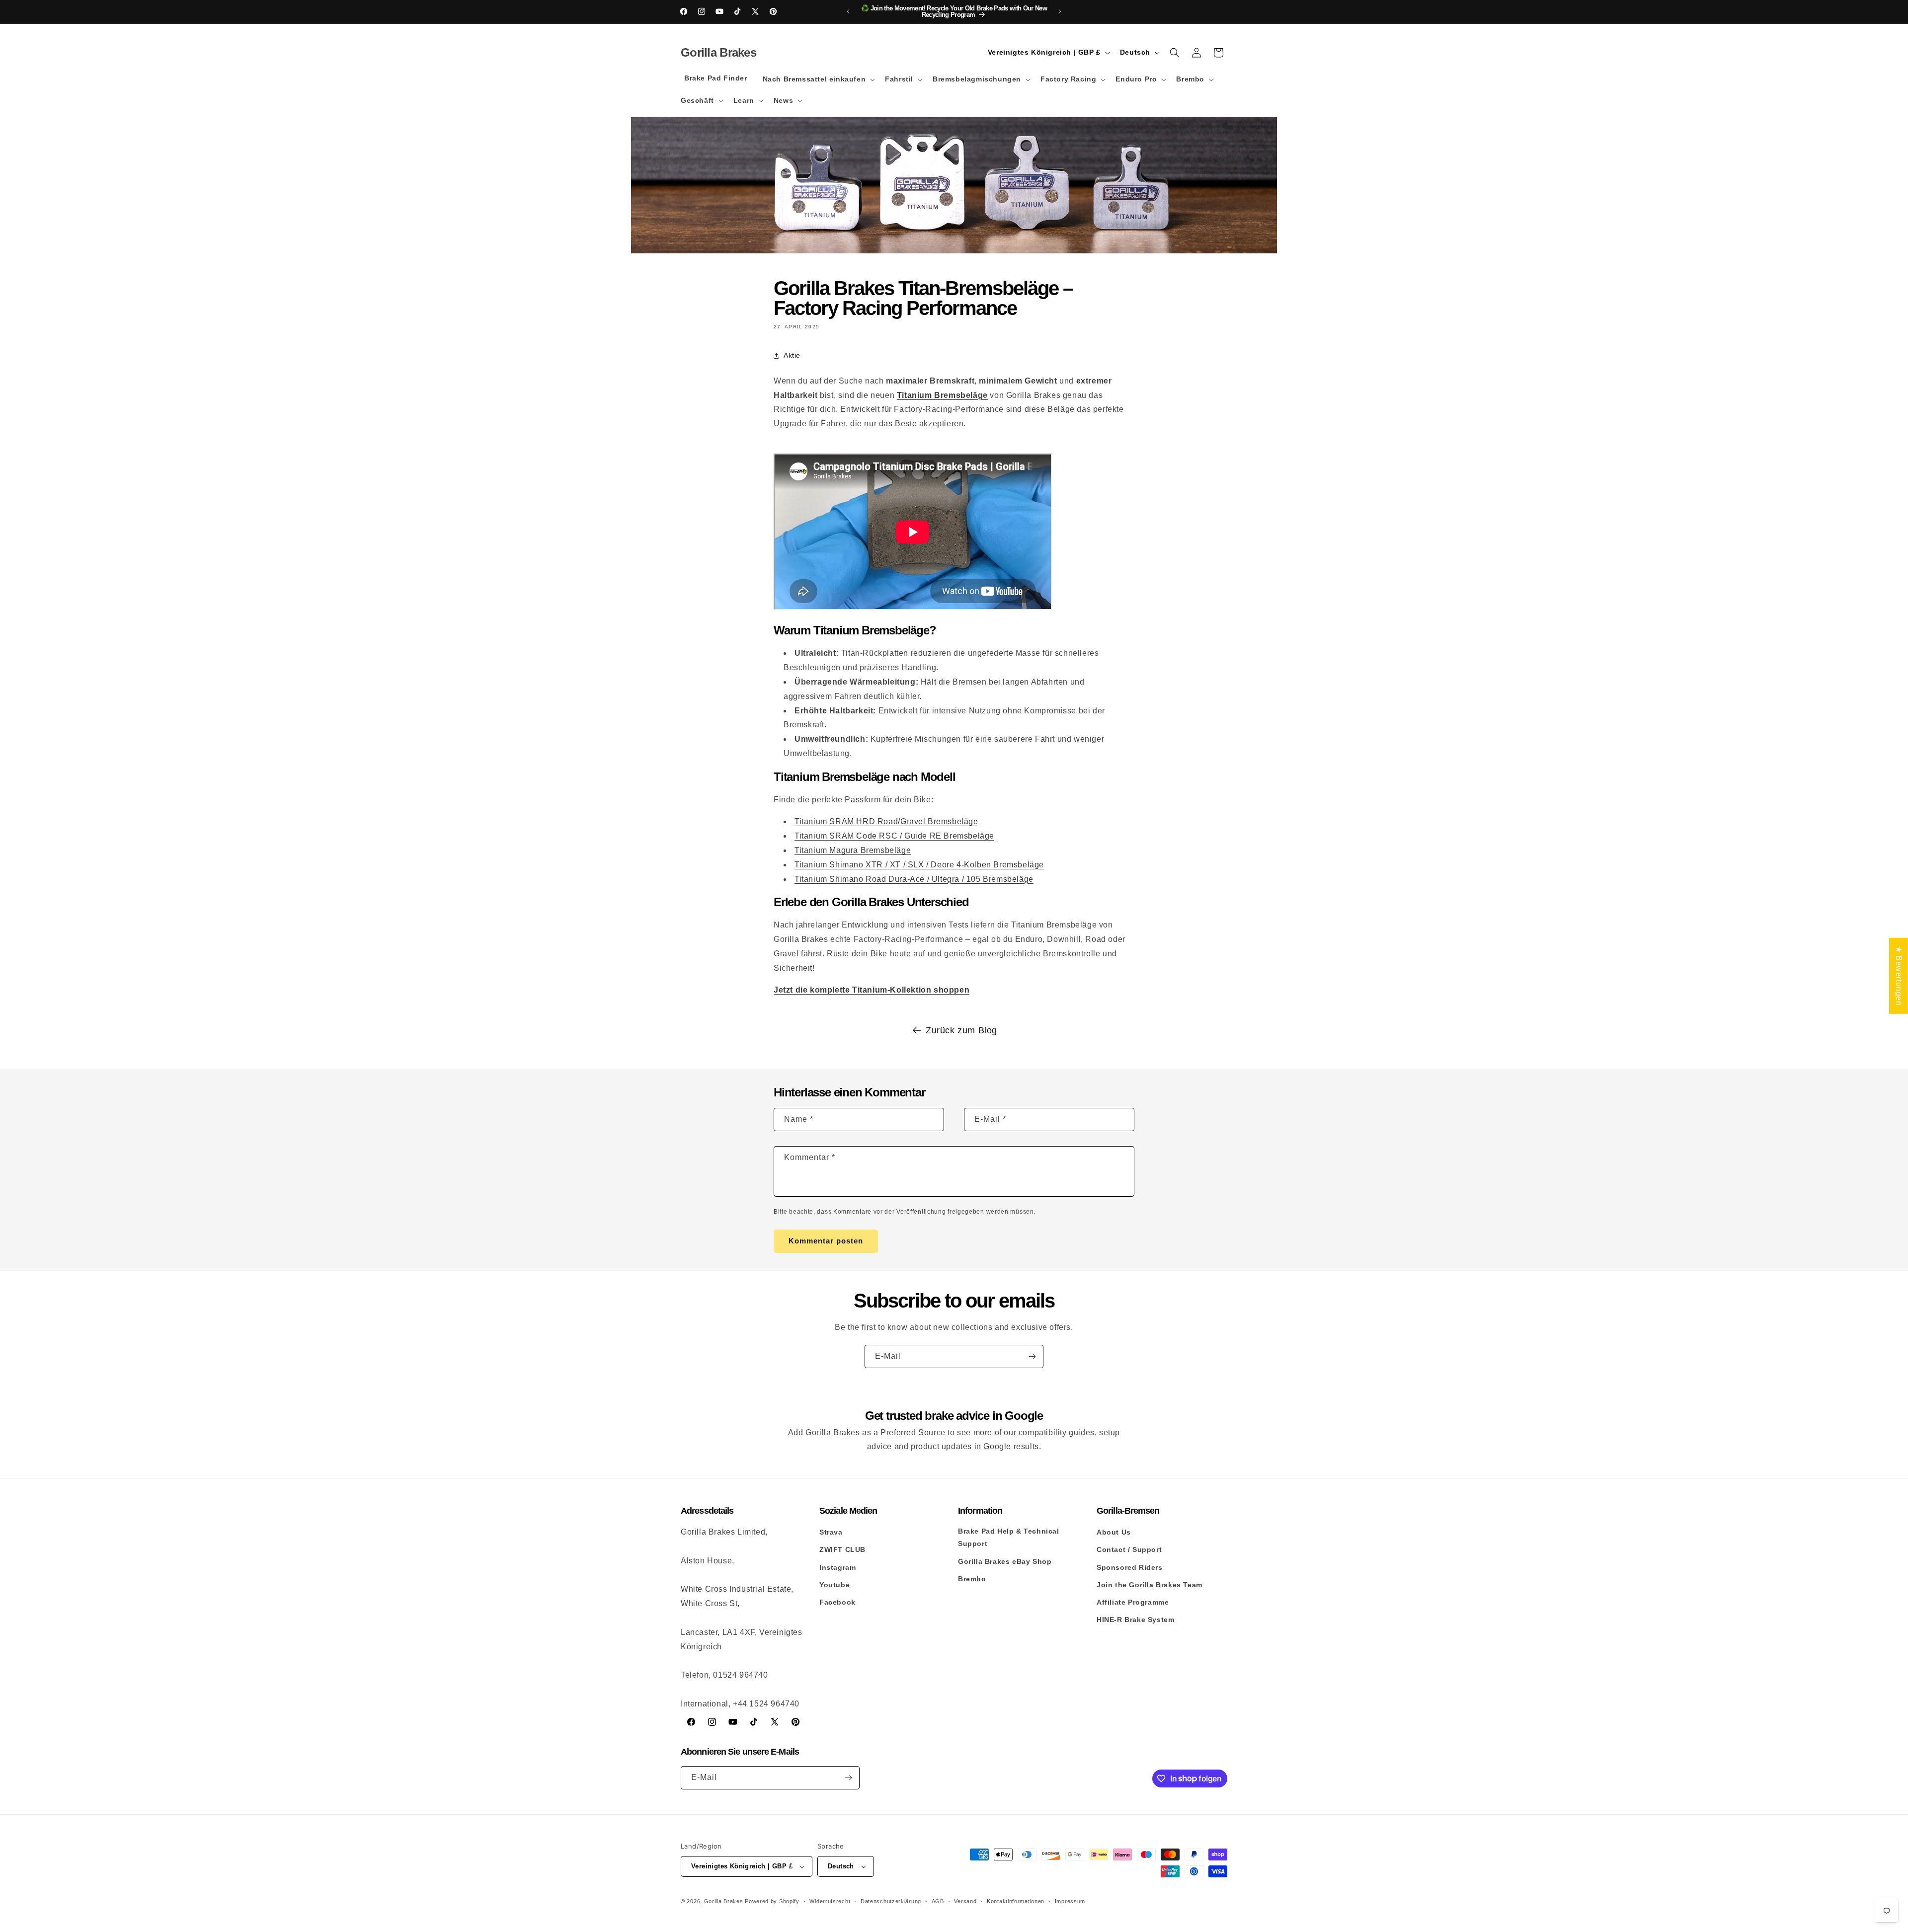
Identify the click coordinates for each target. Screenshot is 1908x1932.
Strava (831, 1532)
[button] (818, 79)
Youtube (835, 1585)
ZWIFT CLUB (842, 1549)
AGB (938, 1901)
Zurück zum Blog (961, 1030)
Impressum (1070, 1901)
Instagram (837, 1567)
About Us (1114, 1532)
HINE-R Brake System (1135, 1620)
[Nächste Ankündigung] (1060, 11)
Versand (965, 1901)
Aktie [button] (792, 355)
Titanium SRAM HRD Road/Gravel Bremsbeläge (886, 821)
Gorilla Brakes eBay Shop (1005, 1561)
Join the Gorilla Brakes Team (1150, 1585)
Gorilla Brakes (724, 1901)
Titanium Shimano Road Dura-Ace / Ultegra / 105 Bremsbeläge (914, 879)
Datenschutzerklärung (891, 1901)
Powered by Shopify (772, 1901)
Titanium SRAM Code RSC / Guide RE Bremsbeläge (894, 836)
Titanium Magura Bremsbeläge (853, 850)
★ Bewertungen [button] (1899, 975)
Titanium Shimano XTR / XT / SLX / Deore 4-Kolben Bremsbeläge (919, 865)
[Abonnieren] (1032, 1356)
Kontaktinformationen (1016, 1901)
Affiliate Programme (1133, 1602)
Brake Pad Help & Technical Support (1009, 1537)
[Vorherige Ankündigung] (848, 11)
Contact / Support (1129, 1549)
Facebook (837, 1602)
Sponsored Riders (1130, 1567)
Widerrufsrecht (830, 1901)
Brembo (972, 1579)
